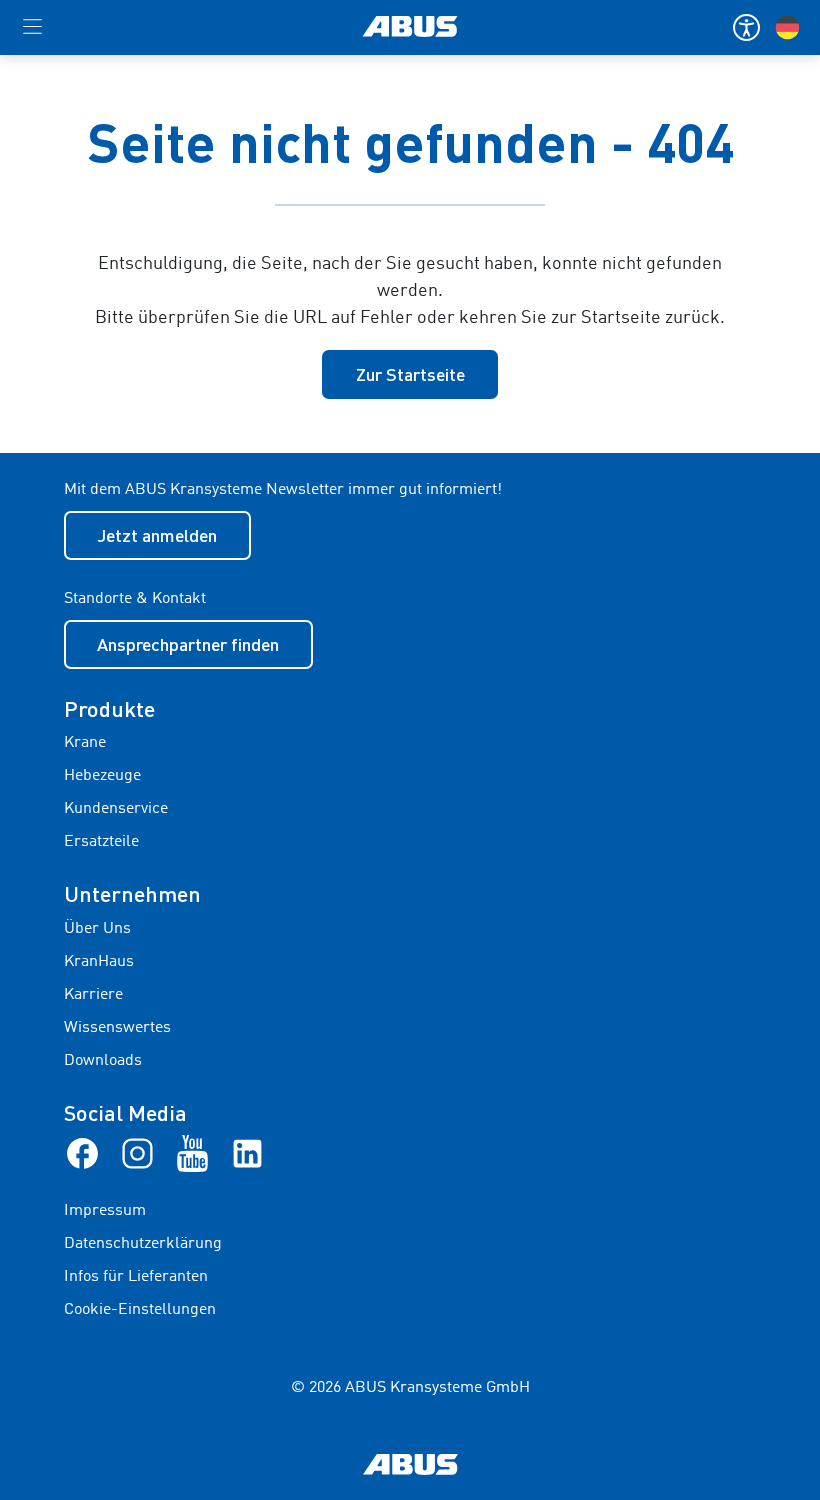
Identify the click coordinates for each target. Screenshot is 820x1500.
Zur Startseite (410, 374)
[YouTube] (192, 1153)
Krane (85, 743)
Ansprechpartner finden (188, 644)
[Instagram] (137, 1153)
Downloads (103, 1061)
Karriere (93, 995)
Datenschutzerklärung (143, 1244)
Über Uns (97, 929)
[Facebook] (82, 1153)
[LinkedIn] (247, 1153)
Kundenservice (116, 809)
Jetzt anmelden (157, 535)
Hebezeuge (102, 776)
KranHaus (99, 962)
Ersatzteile (101, 842)
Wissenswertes (117, 1028)
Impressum (105, 1211)
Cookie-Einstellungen (140, 1310)
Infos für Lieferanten (136, 1277)
